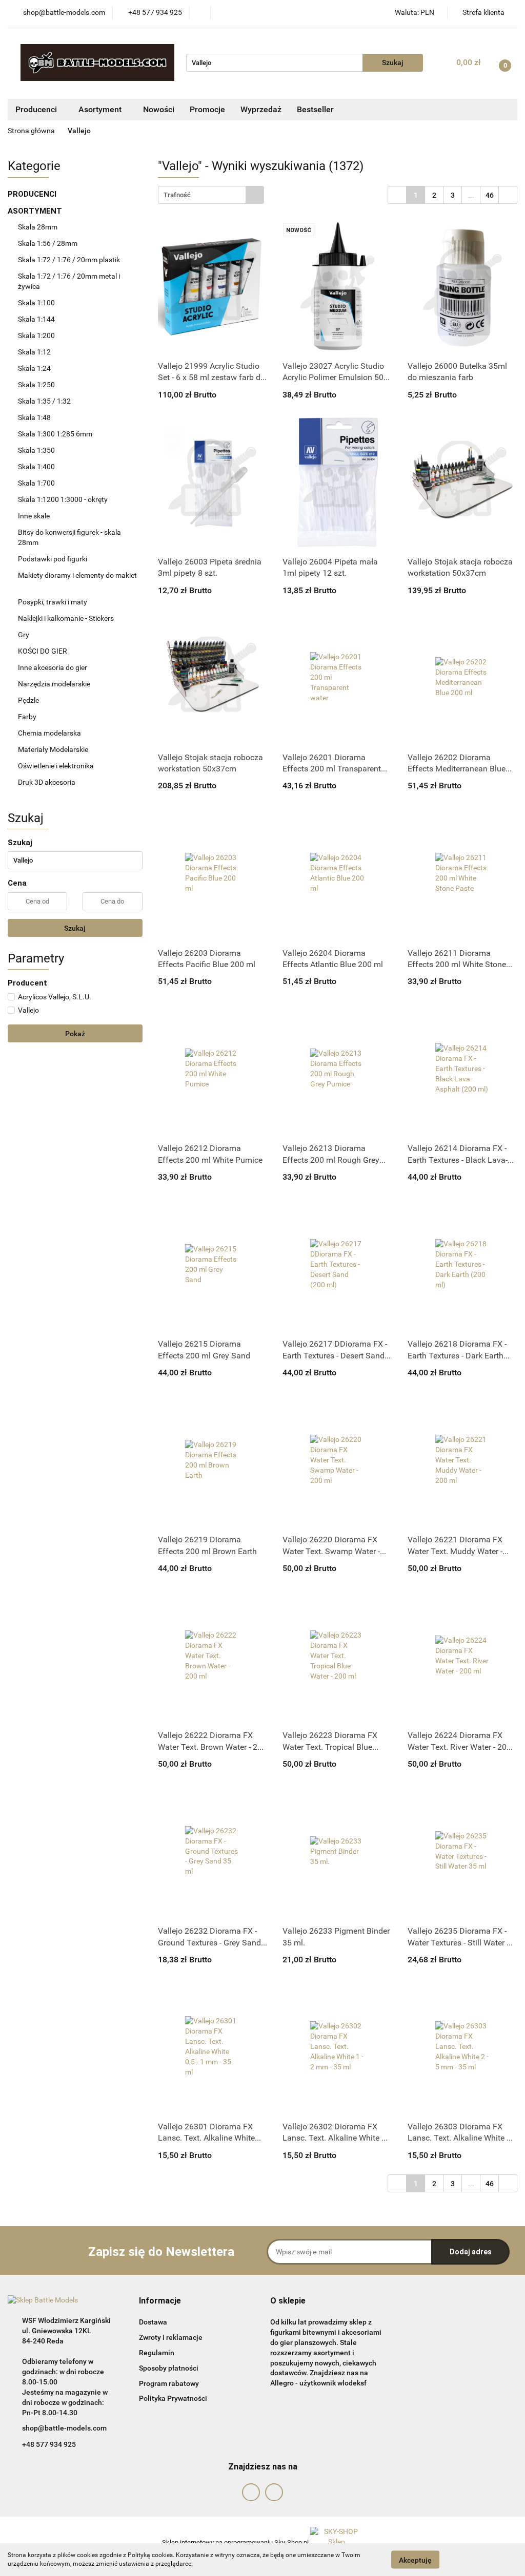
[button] (160, 2301)
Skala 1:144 (36, 319)
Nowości (159, 109)
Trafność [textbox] (177, 195)
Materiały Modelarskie (54, 749)
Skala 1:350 (36, 450)
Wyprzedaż (261, 109)
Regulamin (157, 2353)
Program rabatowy (169, 2383)
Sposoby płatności (169, 2368)
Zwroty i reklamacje (171, 2337)
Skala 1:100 (36, 303)
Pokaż (75, 1034)
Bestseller (315, 109)
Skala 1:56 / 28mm (48, 243)
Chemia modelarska (50, 733)
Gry (24, 635)
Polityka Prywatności (173, 2398)
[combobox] (211, 195)
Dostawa (153, 2322)
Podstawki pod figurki (53, 559)
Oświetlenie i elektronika (56, 766)
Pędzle (28, 700)
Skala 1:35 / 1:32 (44, 401)
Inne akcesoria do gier (53, 667)
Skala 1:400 (36, 467)
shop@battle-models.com (64, 2428)
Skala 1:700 (36, 483)
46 (490, 195)
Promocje (207, 109)
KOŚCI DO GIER (43, 651)
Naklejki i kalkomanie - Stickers (66, 618)
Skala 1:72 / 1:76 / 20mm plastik (69, 260)
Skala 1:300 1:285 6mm (55, 434)
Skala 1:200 (36, 336)
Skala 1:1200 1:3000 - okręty (63, 499)
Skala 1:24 (34, 368)
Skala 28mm (38, 227)
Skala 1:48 (34, 417)
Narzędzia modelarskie (55, 684)
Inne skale (34, 516)
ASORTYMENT (36, 211)
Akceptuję (415, 2560)
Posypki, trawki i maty (53, 602)
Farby (28, 717)
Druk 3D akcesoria (47, 782)
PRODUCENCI (33, 194)
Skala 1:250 (36, 385)
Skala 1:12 (34, 352)
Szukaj (75, 928)
